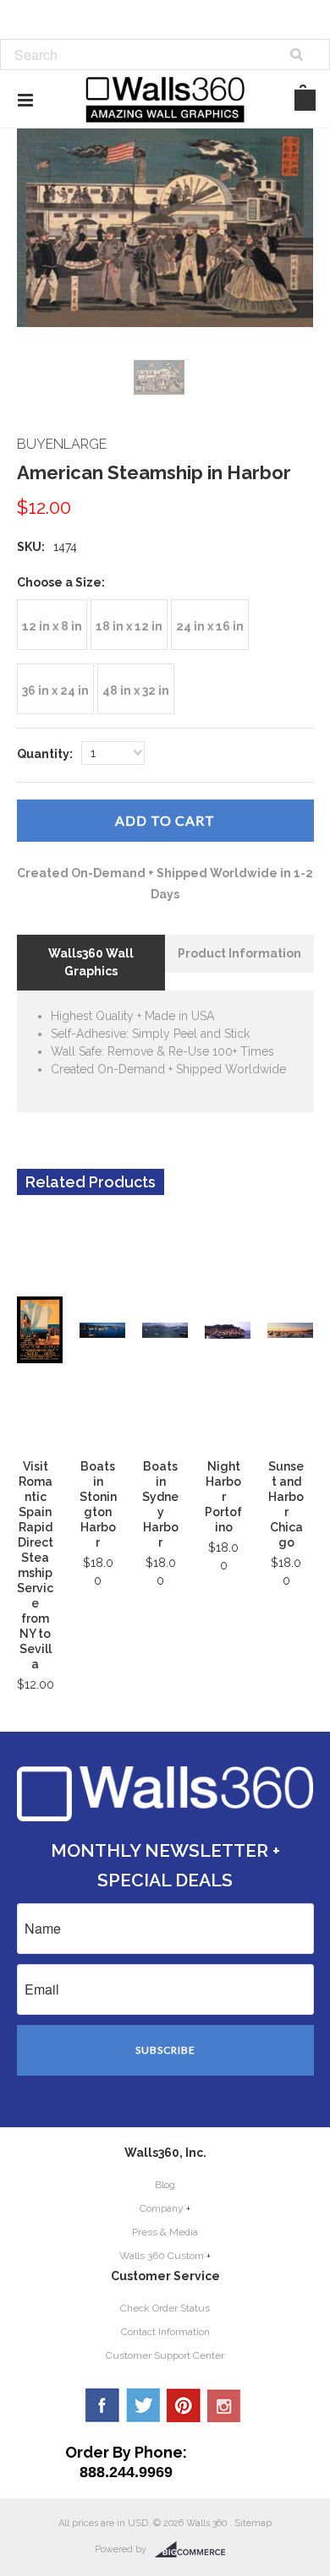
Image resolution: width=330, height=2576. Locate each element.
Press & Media (165, 2232)
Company (162, 2208)
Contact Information (165, 2332)
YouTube (224, 2405)
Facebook (102, 2405)
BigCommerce (195, 2550)
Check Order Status (165, 2308)
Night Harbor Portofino (223, 1497)
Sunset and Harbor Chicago (286, 1504)
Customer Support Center (165, 2355)
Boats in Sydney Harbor (160, 1504)
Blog (165, 2185)
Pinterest (184, 2405)
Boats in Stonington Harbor (98, 1504)
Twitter (143, 2405)
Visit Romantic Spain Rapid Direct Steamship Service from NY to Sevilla (35, 1565)
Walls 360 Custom (162, 2256)
